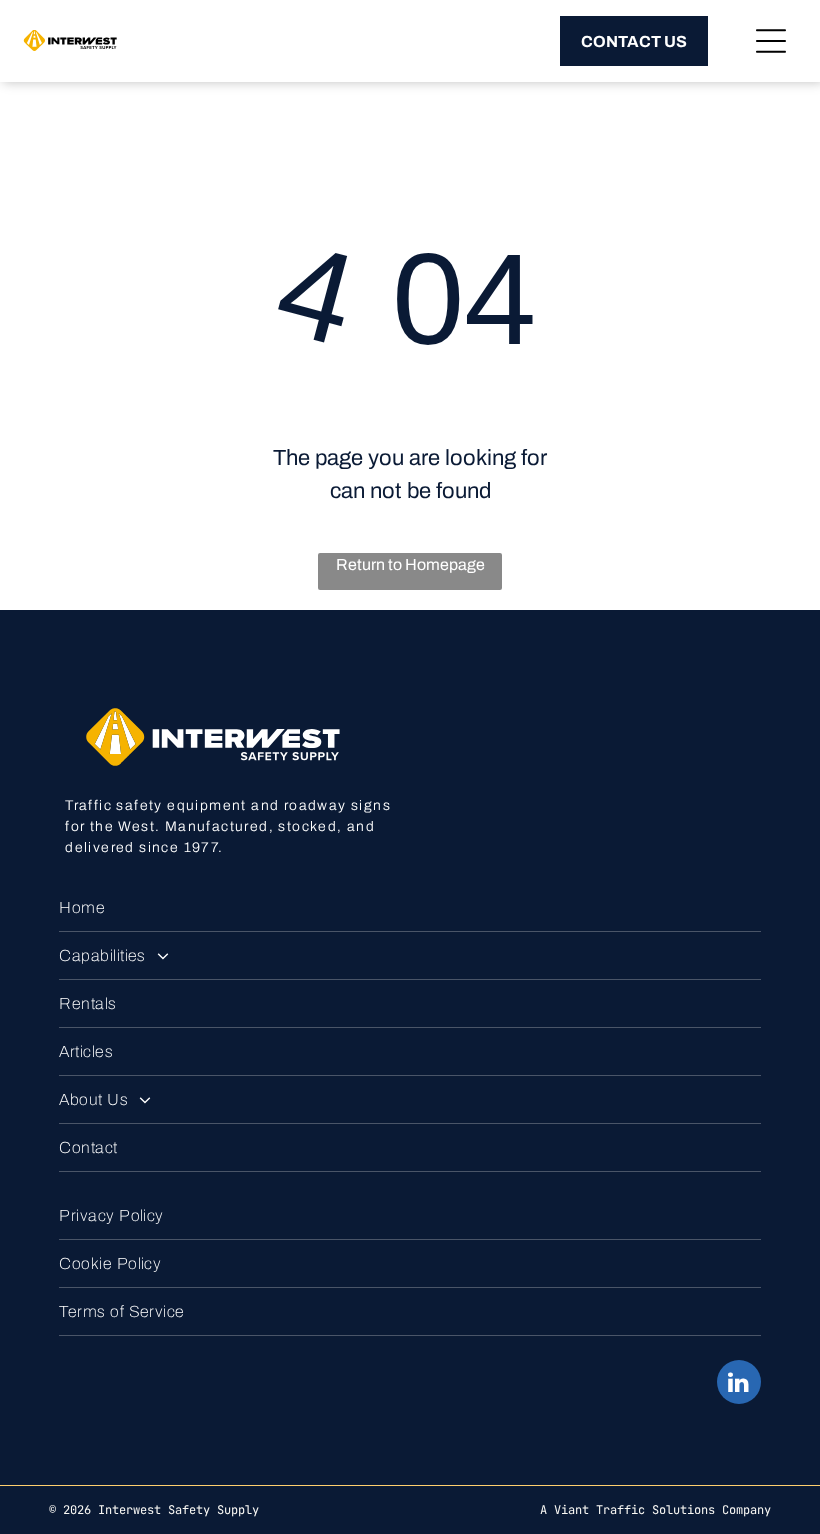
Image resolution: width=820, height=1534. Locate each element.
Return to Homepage (410, 564)
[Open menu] (771, 41)
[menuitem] (410, 908)
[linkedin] (739, 1384)
